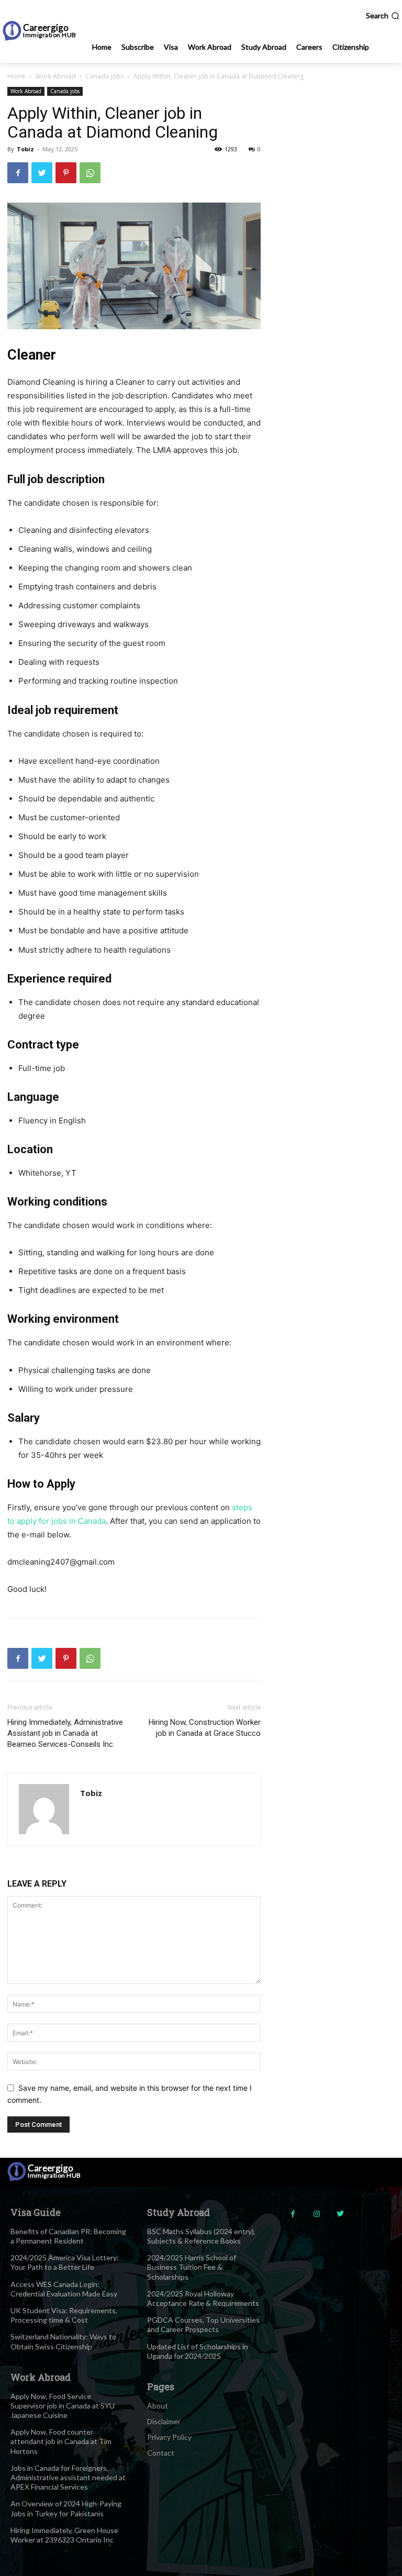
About (158, 2406)
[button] (383, 16)
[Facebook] (18, 173)
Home (16, 76)
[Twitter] (42, 173)
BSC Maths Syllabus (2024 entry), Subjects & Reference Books (201, 2236)
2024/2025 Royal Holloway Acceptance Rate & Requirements (203, 2298)
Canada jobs (105, 76)
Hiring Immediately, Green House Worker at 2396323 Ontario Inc (64, 2535)
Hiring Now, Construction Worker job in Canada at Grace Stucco (205, 1728)
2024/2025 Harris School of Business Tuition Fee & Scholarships (192, 2267)
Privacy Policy (169, 2437)
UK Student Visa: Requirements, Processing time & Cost (64, 2315)
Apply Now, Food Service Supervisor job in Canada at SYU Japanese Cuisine (63, 2406)
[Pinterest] (66, 173)
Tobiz (25, 149)
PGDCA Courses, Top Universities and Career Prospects (203, 2324)
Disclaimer (164, 2421)
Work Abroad (56, 76)
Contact (161, 2453)
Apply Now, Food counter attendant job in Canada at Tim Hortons (61, 2441)
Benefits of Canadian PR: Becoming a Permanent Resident (68, 2236)
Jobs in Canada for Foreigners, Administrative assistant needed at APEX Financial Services (68, 2477)
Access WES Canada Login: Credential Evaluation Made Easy (64, 2289)
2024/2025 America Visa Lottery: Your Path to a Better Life (65, 2262)
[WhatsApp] (90, 173)
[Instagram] (316, 2214)
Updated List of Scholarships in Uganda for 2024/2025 (198, 2351)
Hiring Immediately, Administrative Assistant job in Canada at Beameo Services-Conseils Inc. (65, 1733)
